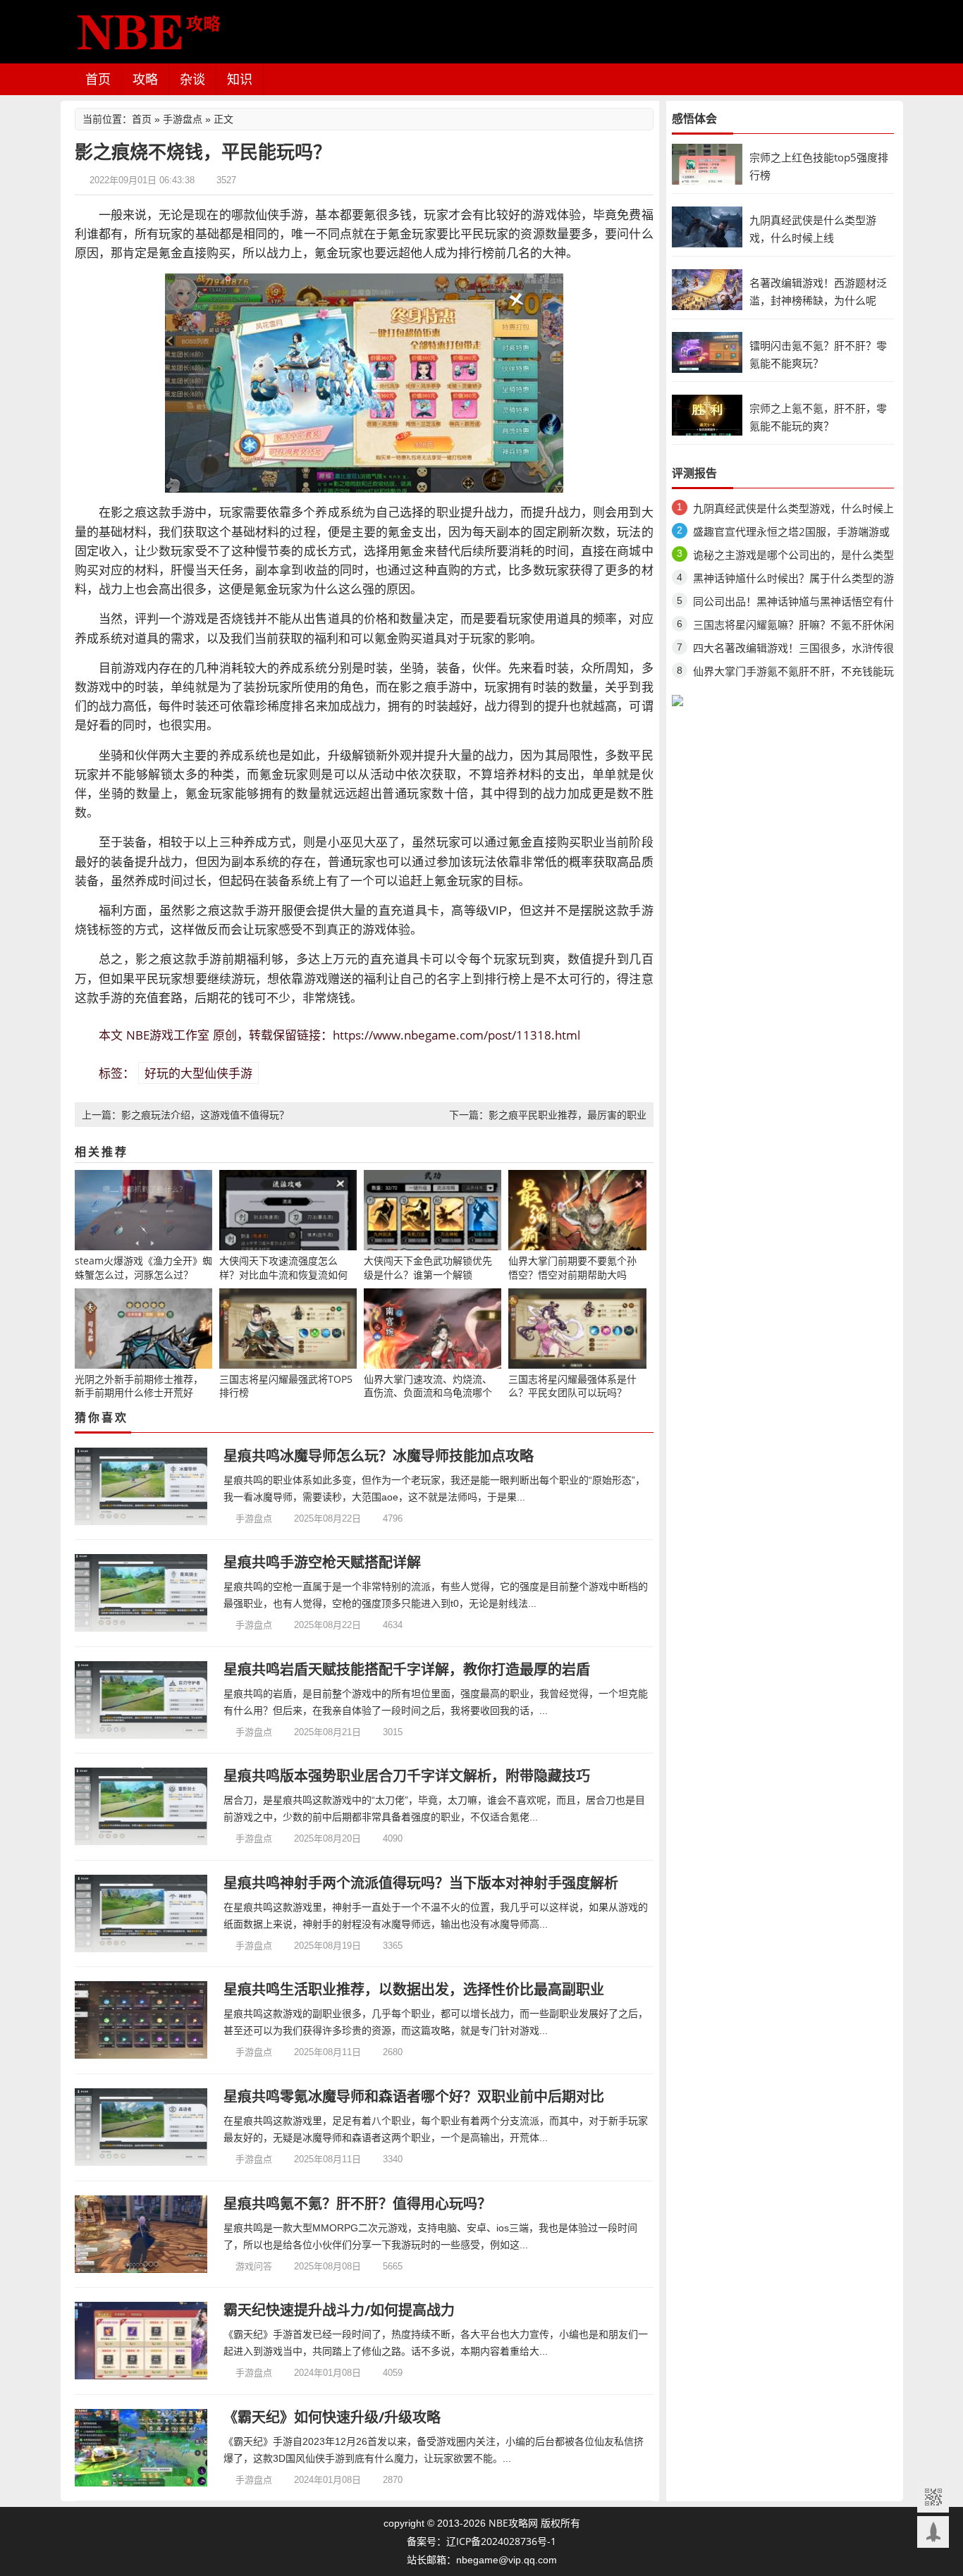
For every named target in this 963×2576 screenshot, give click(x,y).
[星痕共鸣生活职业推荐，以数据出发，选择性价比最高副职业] (141, 2020)
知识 (240, 79)
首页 (98, 79)
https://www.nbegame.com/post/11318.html (456, 1035)
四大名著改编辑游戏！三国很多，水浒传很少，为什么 (793, 650)
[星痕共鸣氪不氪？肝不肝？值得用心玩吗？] (141, 2234)
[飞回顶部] (933, 2532)
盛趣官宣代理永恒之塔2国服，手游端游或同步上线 (791, 534)
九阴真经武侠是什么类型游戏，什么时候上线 (793, 511)
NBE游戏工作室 (168, 1035)
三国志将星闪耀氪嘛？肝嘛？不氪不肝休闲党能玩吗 (793, 627)
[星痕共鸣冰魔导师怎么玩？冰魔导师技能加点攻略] (141, 1486)
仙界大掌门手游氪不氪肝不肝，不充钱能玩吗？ (793, 673)
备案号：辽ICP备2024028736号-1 (481, 2541)
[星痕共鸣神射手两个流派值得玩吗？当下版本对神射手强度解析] (141, 1913)
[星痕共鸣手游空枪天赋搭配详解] (141, 1593)
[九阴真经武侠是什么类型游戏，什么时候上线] (707, 226)
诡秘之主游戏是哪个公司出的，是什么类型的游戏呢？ (793, 557)
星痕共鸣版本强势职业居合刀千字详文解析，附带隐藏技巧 (407, 1776)
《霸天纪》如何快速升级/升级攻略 (332, 2417)
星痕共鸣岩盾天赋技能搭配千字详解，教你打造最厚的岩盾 (407, 1669)
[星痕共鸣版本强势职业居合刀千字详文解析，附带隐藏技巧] (141, 1806)
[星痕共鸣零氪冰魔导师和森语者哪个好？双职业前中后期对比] (141, 2127)
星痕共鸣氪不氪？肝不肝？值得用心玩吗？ (357, 2204)
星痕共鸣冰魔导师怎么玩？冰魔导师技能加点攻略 (379, 1456)
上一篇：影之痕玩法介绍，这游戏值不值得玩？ (185, 1115)
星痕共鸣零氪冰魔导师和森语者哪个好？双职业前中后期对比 (414, 2096)
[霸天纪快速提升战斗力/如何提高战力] (141, 2341)
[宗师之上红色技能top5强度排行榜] (707, 163)
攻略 (145, 79)
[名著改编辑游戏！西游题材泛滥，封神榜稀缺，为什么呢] (707, 289)
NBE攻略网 (513, 2523)
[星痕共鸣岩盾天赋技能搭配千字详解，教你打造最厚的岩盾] (141, 1700)
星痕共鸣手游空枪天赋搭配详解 (322, 1562)
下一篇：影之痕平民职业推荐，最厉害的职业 (548, 1115)
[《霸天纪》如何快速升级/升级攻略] (141, 2448)
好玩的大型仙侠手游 (198, 1073)
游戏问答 (254, 2266)
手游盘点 (183, 119)
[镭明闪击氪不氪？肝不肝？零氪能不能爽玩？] (707, 351)
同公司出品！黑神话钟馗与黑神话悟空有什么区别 (793, 604)
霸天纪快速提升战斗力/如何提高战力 (339, 2310)
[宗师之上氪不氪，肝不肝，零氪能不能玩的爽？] (707, 414)
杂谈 (192, 79)
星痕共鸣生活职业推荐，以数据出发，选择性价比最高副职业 (414, 1989)
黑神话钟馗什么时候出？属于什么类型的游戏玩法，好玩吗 (793, 580)
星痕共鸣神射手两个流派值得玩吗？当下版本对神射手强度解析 (421, 1883)
